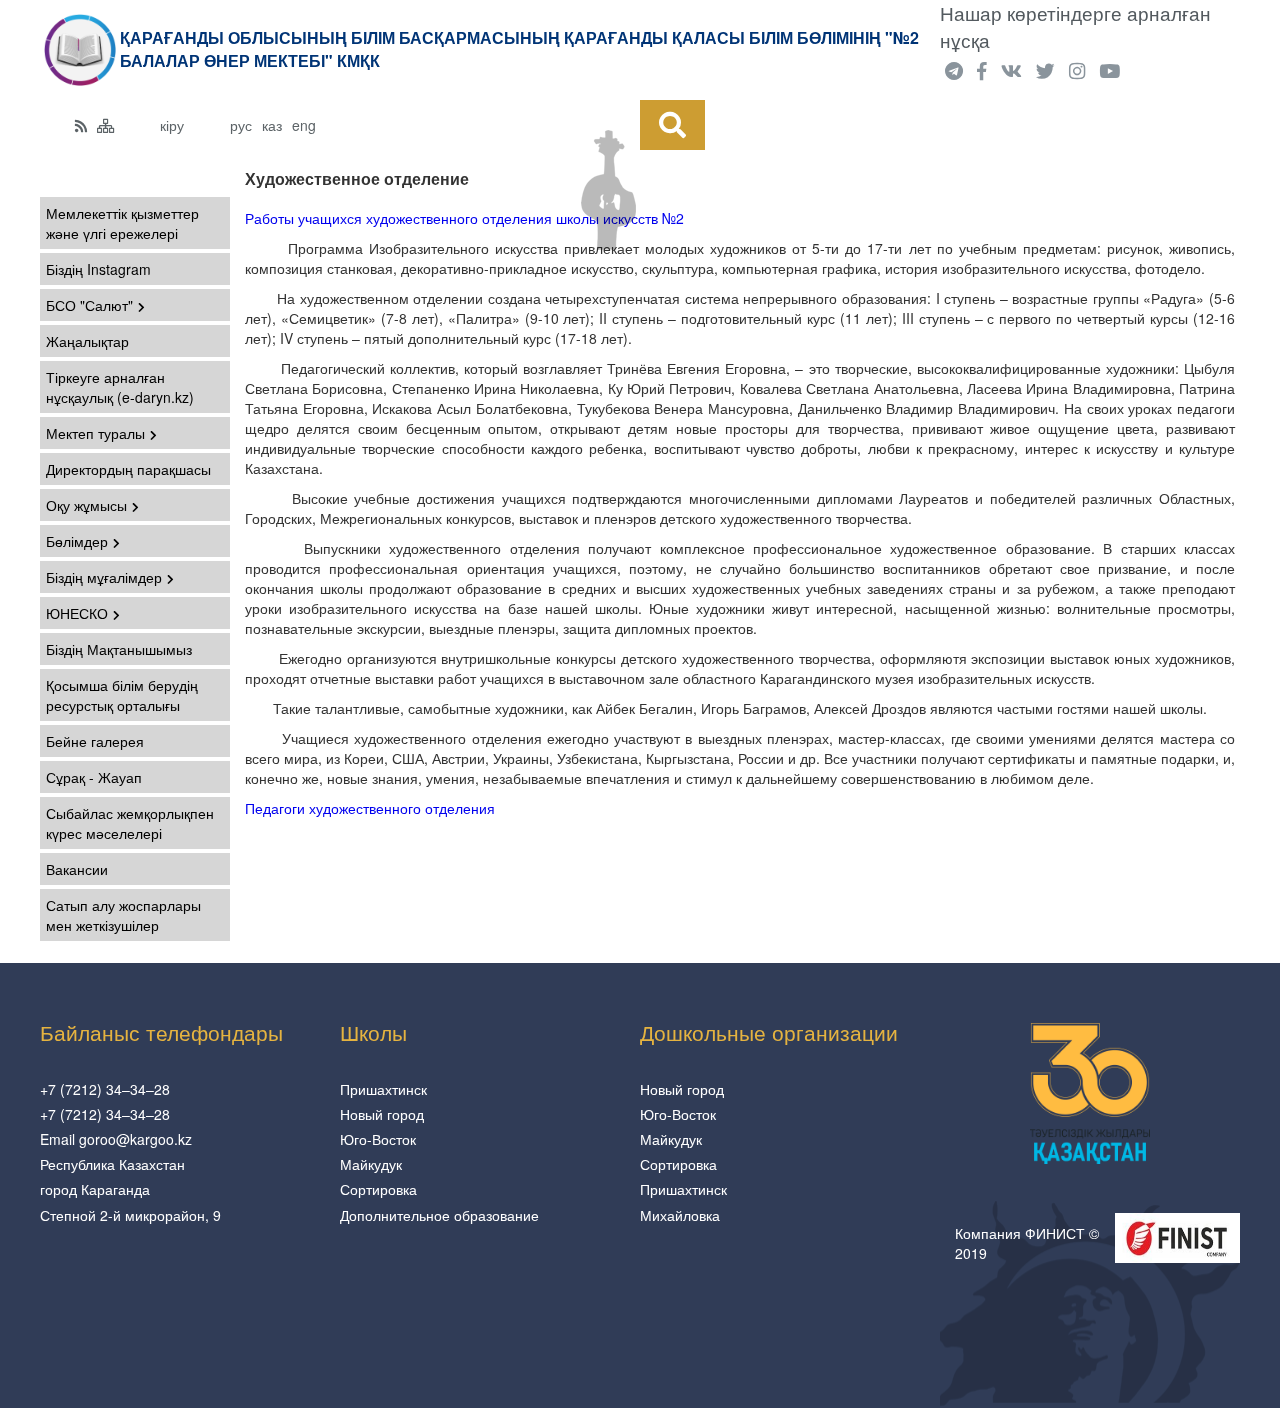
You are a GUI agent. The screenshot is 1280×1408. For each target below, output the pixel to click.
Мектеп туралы (95, 433)
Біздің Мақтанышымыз (119, 649)
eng (304, 125)
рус (241, 125)
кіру (172, 125)
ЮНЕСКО (77, 613)
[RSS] (81, 125)
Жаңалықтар (87, 341)
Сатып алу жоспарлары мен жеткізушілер (123, 915)
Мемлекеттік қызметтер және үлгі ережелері (122, 223)
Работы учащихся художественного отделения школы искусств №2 (464, 218)
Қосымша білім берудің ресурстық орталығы (122, 695)
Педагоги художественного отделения (370, 808)
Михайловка (680, 1215)
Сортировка (378, 1189)
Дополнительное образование (439, 1215)
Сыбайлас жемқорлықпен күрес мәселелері (130, 823)
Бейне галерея (95, 741)
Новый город (382, 1114)
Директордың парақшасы (128, 469)
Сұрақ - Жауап (94, 777)
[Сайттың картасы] (106, 125)
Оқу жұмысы (86, 505)
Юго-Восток (378, 1139)
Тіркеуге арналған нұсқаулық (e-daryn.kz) (120, 387)
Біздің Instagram (98, 269)
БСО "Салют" (89, 305)
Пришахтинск (383, 1089)
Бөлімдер (77, 541)
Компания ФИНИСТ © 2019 (1027, 1243)
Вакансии (77, 869)
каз (272, 125)
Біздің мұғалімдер (104, 577)
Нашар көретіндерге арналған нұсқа (1075, 26)
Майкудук (371, 1164)
